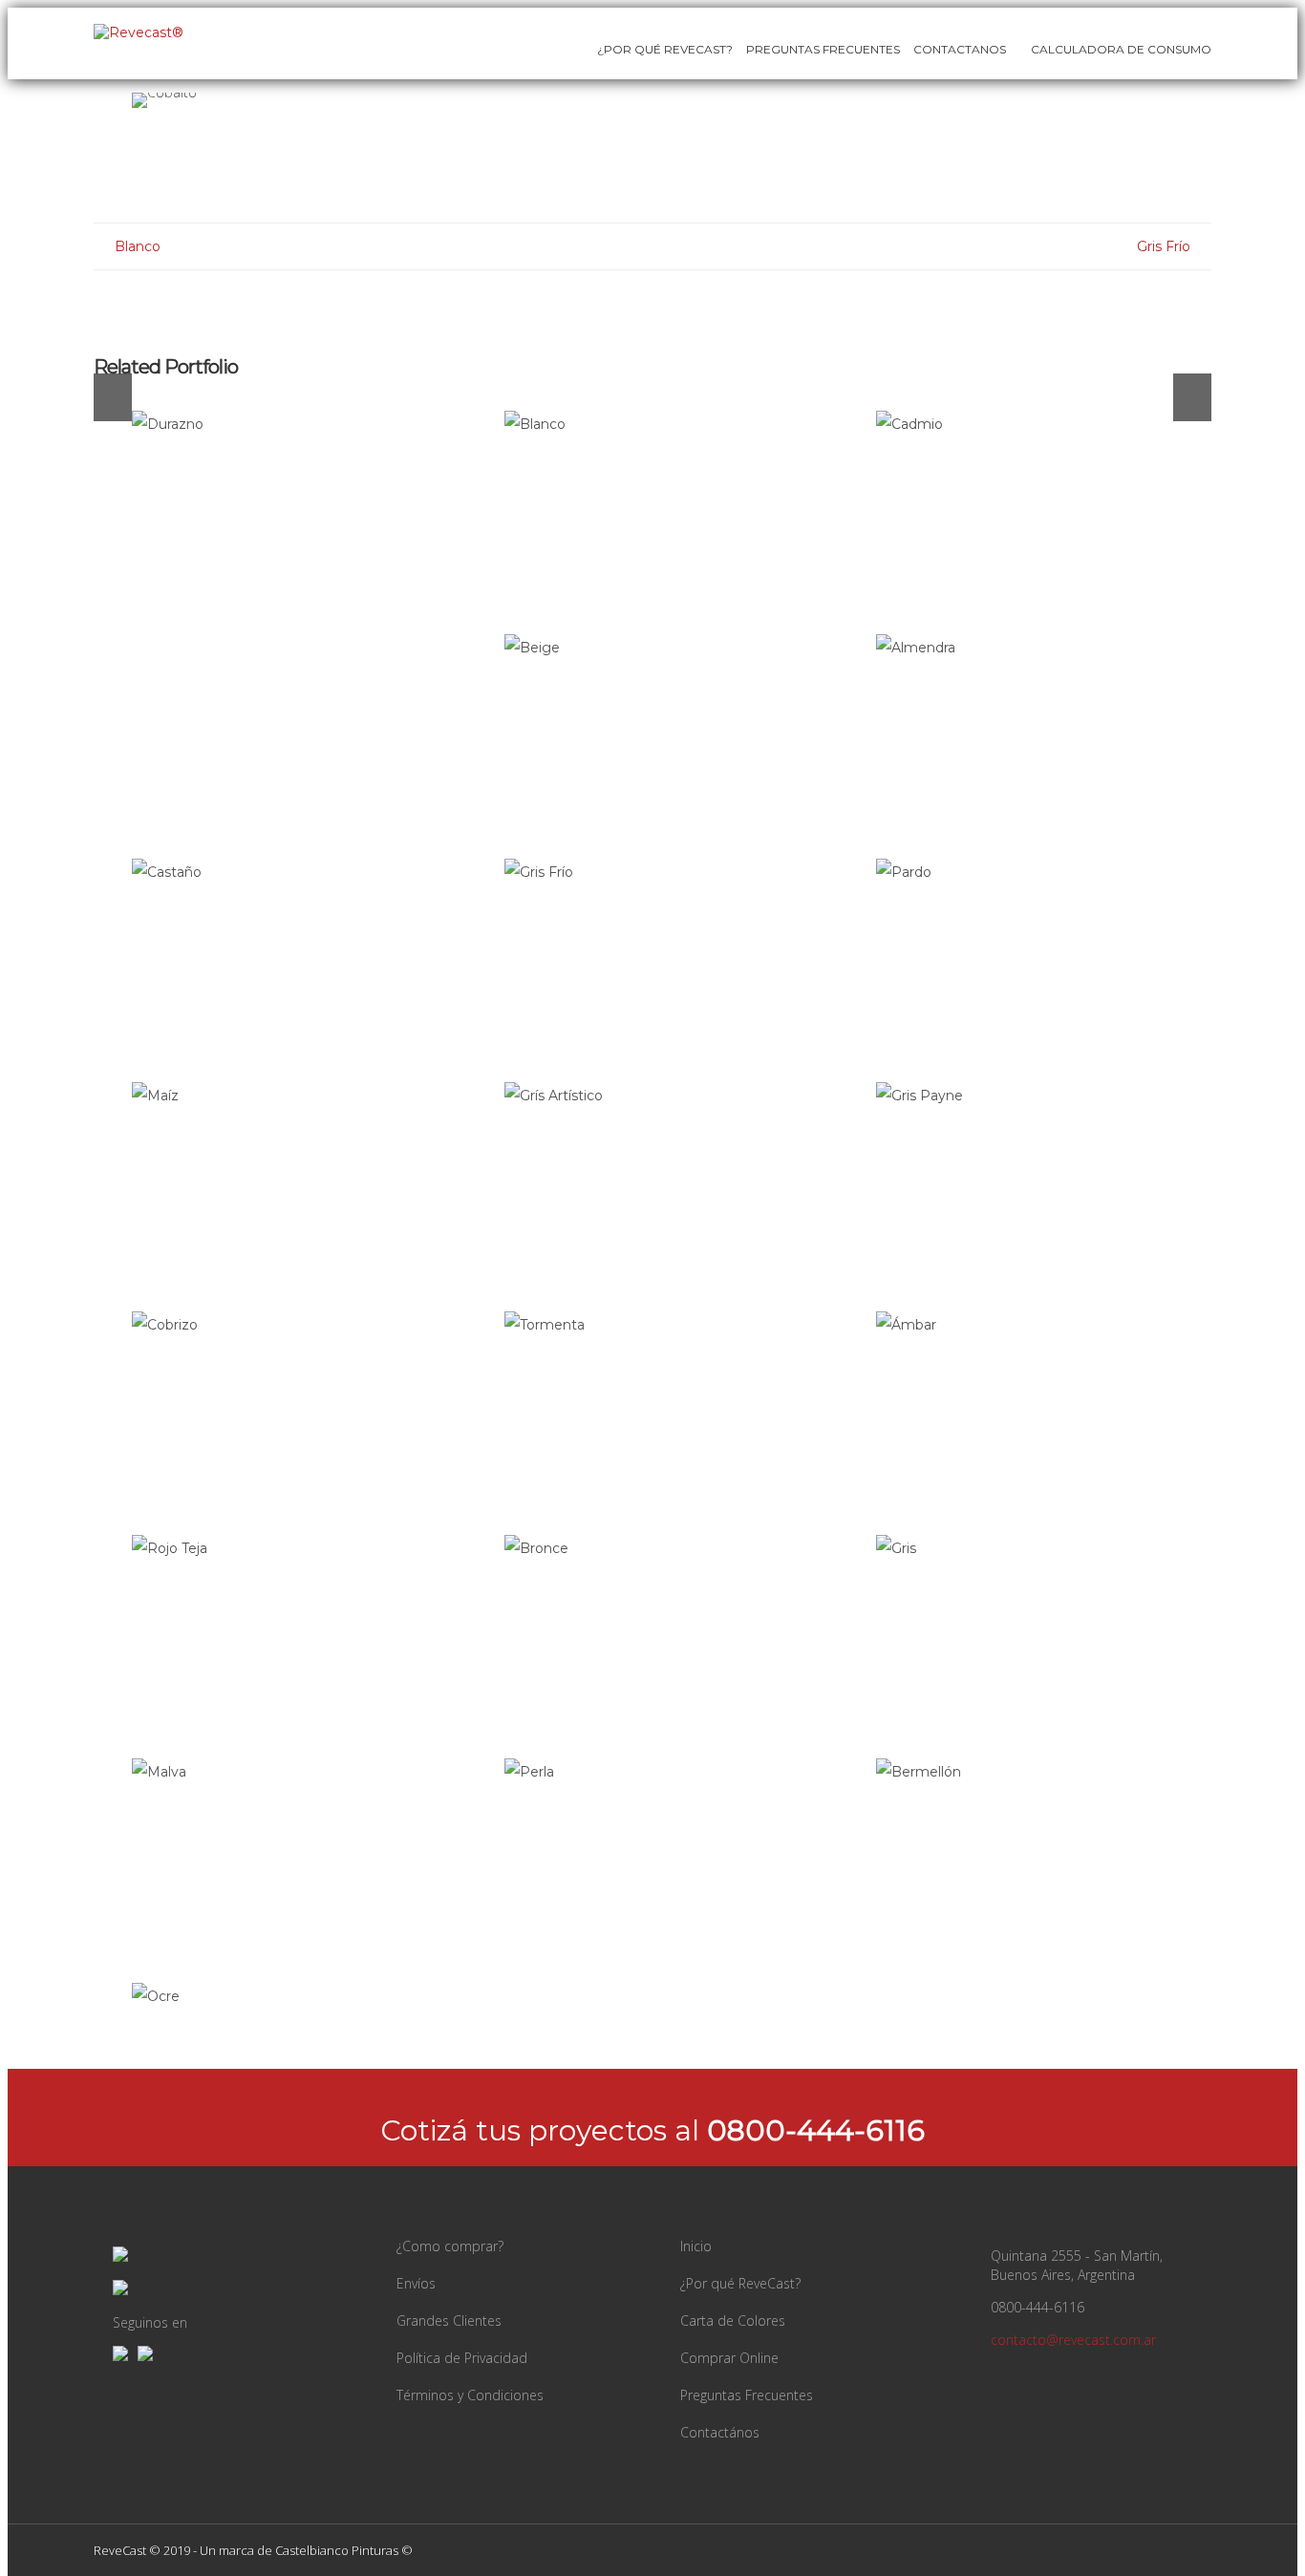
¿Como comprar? (450, 2246)
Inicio (696, 2246)
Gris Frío (1164, 246)
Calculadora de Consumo (1120, 49)
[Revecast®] (139, 32)
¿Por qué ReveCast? (740, 2283)
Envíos (416, 2283)
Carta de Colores (733, 2321)
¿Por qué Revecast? (665, 49)
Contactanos (960, 49)
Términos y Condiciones (470, 2395)
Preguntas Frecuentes (823, 49)
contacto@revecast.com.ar (1073, 2340)
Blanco (138, 246)
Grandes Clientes (449, 2321)
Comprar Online (729, 2358)
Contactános (720, 2432)
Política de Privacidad (462, 2358)
